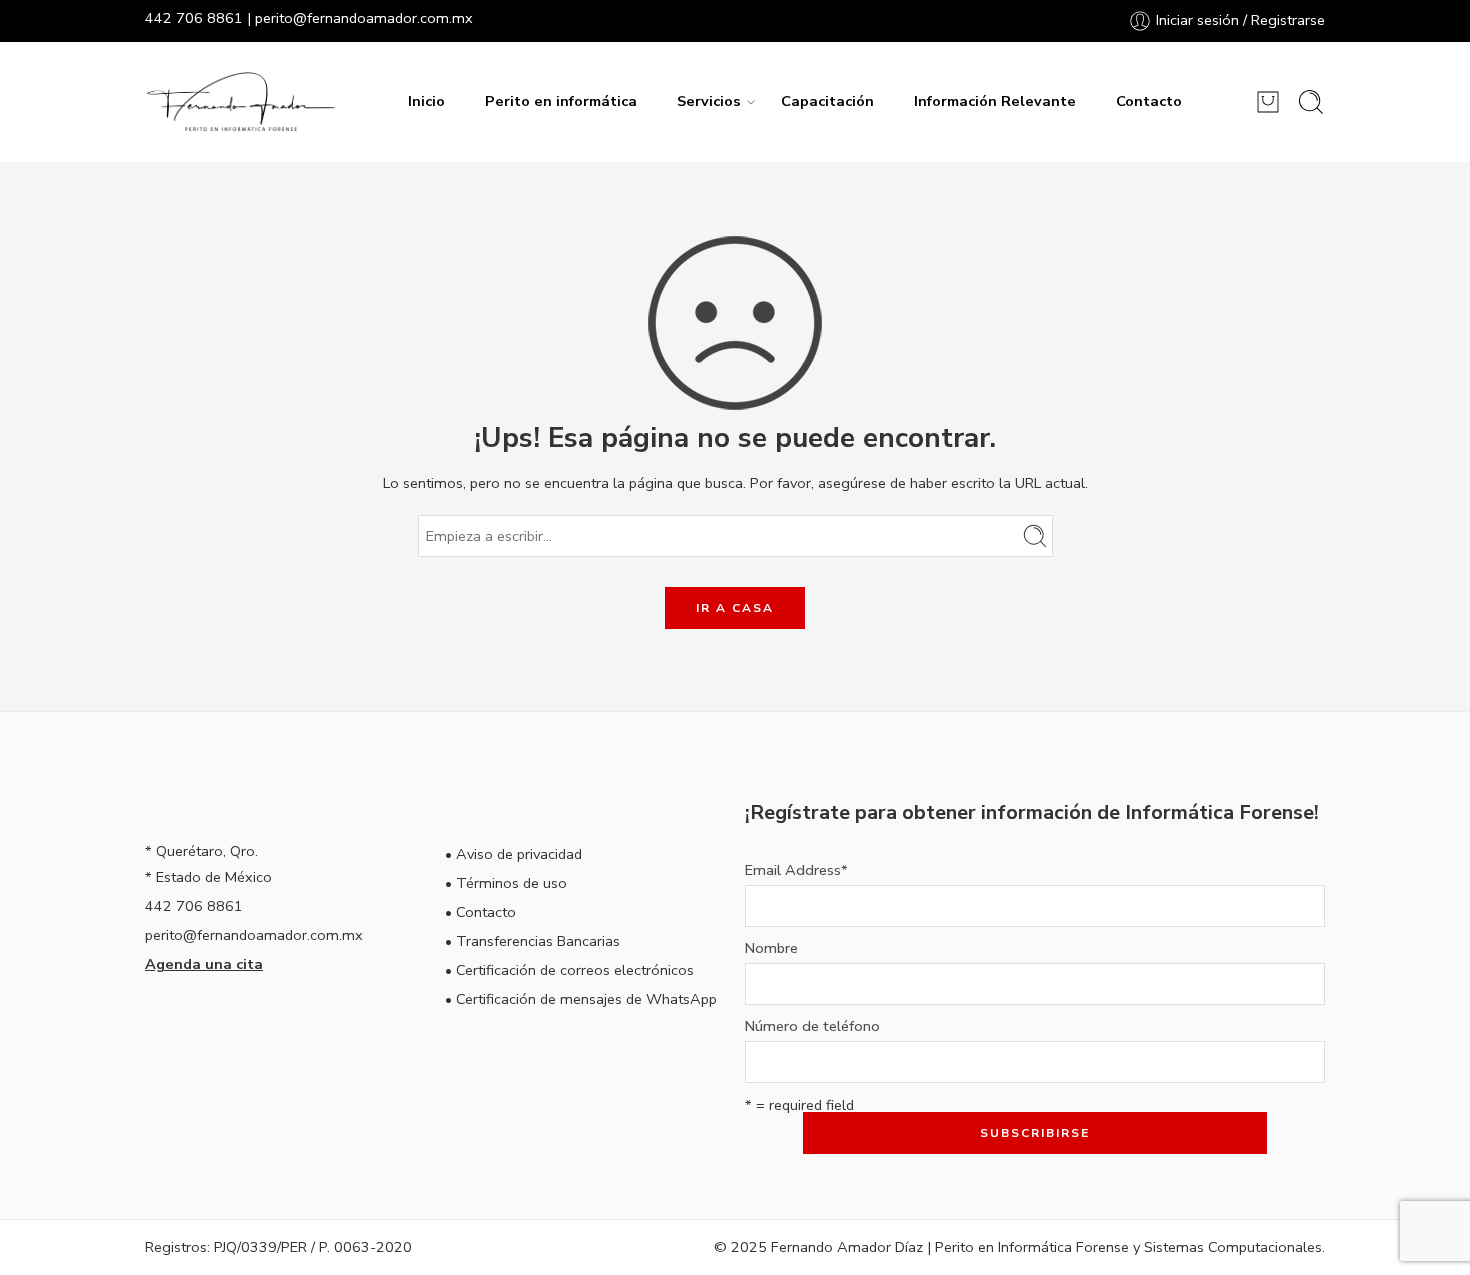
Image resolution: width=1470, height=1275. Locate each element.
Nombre (771, 948)
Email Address (796, 870)
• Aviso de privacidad (513, 854)
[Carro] (1268, 102)
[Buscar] (1311, 102)
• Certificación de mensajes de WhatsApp (581, 999)
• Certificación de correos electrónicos (569, 970)
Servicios (709, 101)
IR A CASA (735, 608)
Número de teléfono (812, 1026)
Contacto (1149, 101)
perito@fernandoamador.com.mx (364, 18)
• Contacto (480, 912)
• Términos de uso (506, 883)
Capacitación (827, 101)
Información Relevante (995, 101)
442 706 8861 (194, 18)
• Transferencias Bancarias (532, 941)
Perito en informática (561, 101)
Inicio (426, 101)
